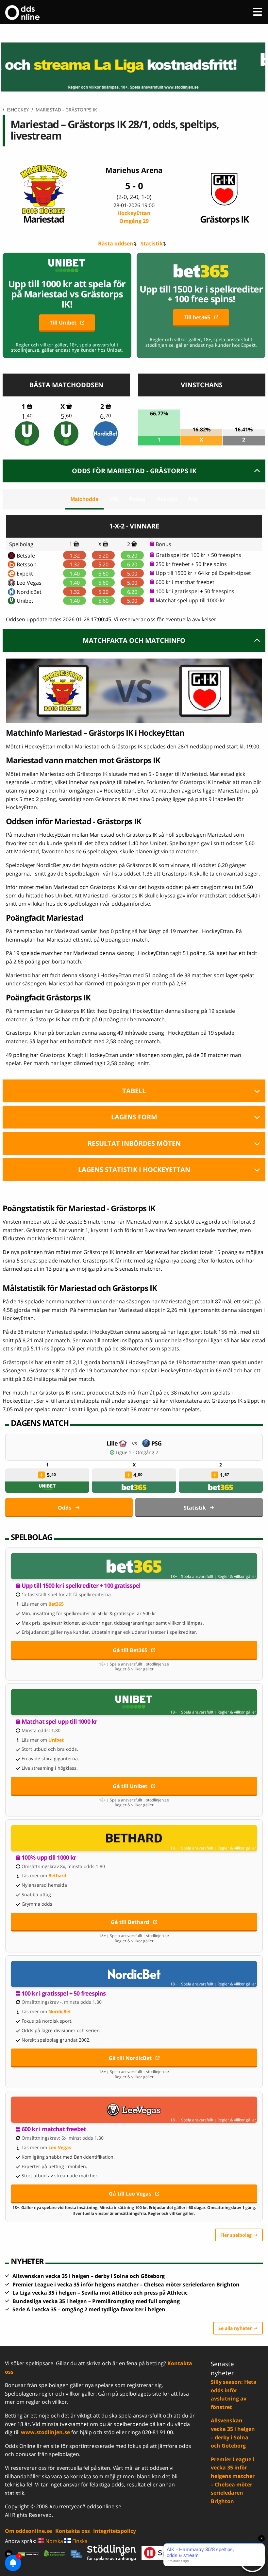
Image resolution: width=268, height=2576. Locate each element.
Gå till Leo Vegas (130, 2194)
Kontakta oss (73, 2531)
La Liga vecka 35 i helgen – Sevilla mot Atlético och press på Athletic (100, 2293)
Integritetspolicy (115, 2531)
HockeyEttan (134, 217)
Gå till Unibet (130, 1786)
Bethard (57, 1875)
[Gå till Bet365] (134, 1566)
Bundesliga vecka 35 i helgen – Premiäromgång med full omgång (96, 2301)
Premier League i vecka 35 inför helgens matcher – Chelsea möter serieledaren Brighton (126, 2284)
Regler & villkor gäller (237, 1577)
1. (27, 416)
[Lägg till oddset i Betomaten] (42, 1475)
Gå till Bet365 (130, 1650)
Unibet (25, 601)
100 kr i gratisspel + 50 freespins (195, 591)
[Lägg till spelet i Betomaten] (30, 406)
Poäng (137, 499)
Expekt (25, 574)
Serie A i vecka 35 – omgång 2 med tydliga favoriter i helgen (89, 2309)
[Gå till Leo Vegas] (134, 2110)
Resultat (167, 499)
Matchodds (84, 499)
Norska (54, 2541)
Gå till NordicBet (130, 2058)
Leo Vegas (29, 583)
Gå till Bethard (130, 1922)
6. (106, 416)
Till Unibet (63, 323)
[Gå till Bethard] (134, 1838)
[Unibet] (27, 434)
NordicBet (29, 592)
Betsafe (26, 556)
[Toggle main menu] (258, 12)
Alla (193, 499)
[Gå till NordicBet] (134, 1974)
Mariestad (44, 219)
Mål (114, 499)
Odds (65, 1508)
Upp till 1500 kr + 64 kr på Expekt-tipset (203, 573)
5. (66, 416)
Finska (79, 2541)
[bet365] (134, 1487)
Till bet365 (197, 317)
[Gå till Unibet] (134, 1702)
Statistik (152, 243)
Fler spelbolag (236, 2235)
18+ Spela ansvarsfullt (192, 1577)
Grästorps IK (224, 219)
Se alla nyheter (235, 2328)
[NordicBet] (106, 434)
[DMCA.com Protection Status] (28, 2554)
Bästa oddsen (116, 243)
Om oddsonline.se (28, 2531)
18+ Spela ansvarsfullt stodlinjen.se (134, 1664)
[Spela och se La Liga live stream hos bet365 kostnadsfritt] (134, 67)
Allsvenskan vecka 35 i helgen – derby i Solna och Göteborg (89, 2276)
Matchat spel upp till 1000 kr (190, 600)
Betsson (27, 564)
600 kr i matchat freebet (185, 582)
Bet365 (56, 1604)
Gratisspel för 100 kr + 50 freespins (198, 555)
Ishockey (18, 110)
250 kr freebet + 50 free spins (191, 564)
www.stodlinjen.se (45, 2432)
